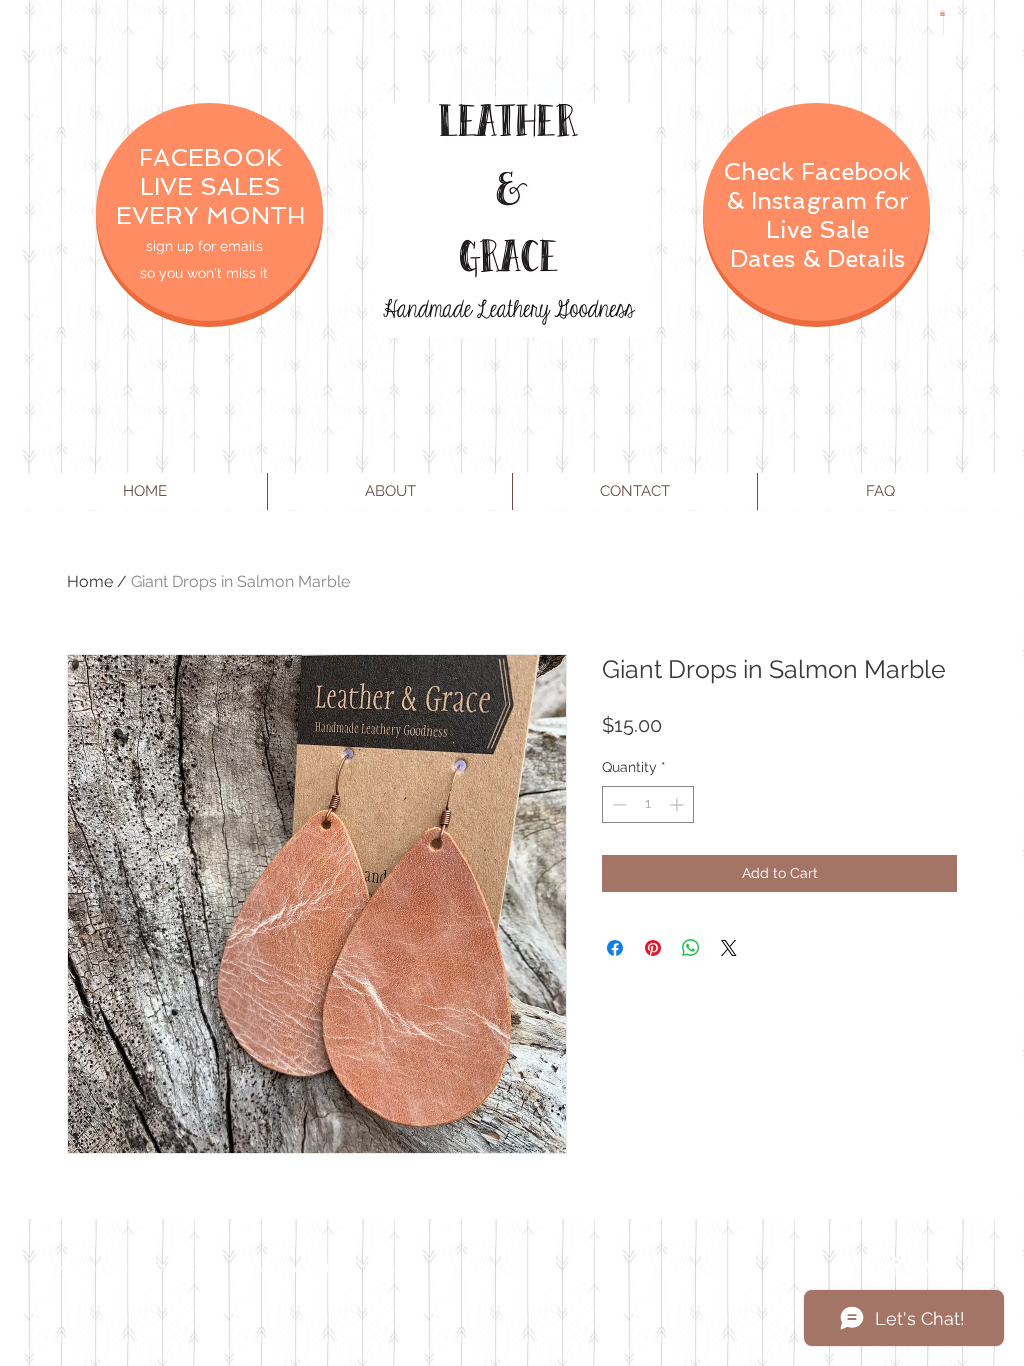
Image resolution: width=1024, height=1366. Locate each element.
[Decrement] (617, 804)
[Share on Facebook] (615, 948)
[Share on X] (729, 948)
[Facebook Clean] (894, 1267)
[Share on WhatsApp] (691, 948)
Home (90, 581)
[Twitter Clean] (934, 1267)
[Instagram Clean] (974, 1267)
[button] (942, 13)
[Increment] (678, 804)
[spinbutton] (648, 804)
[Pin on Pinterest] (653, 948)
